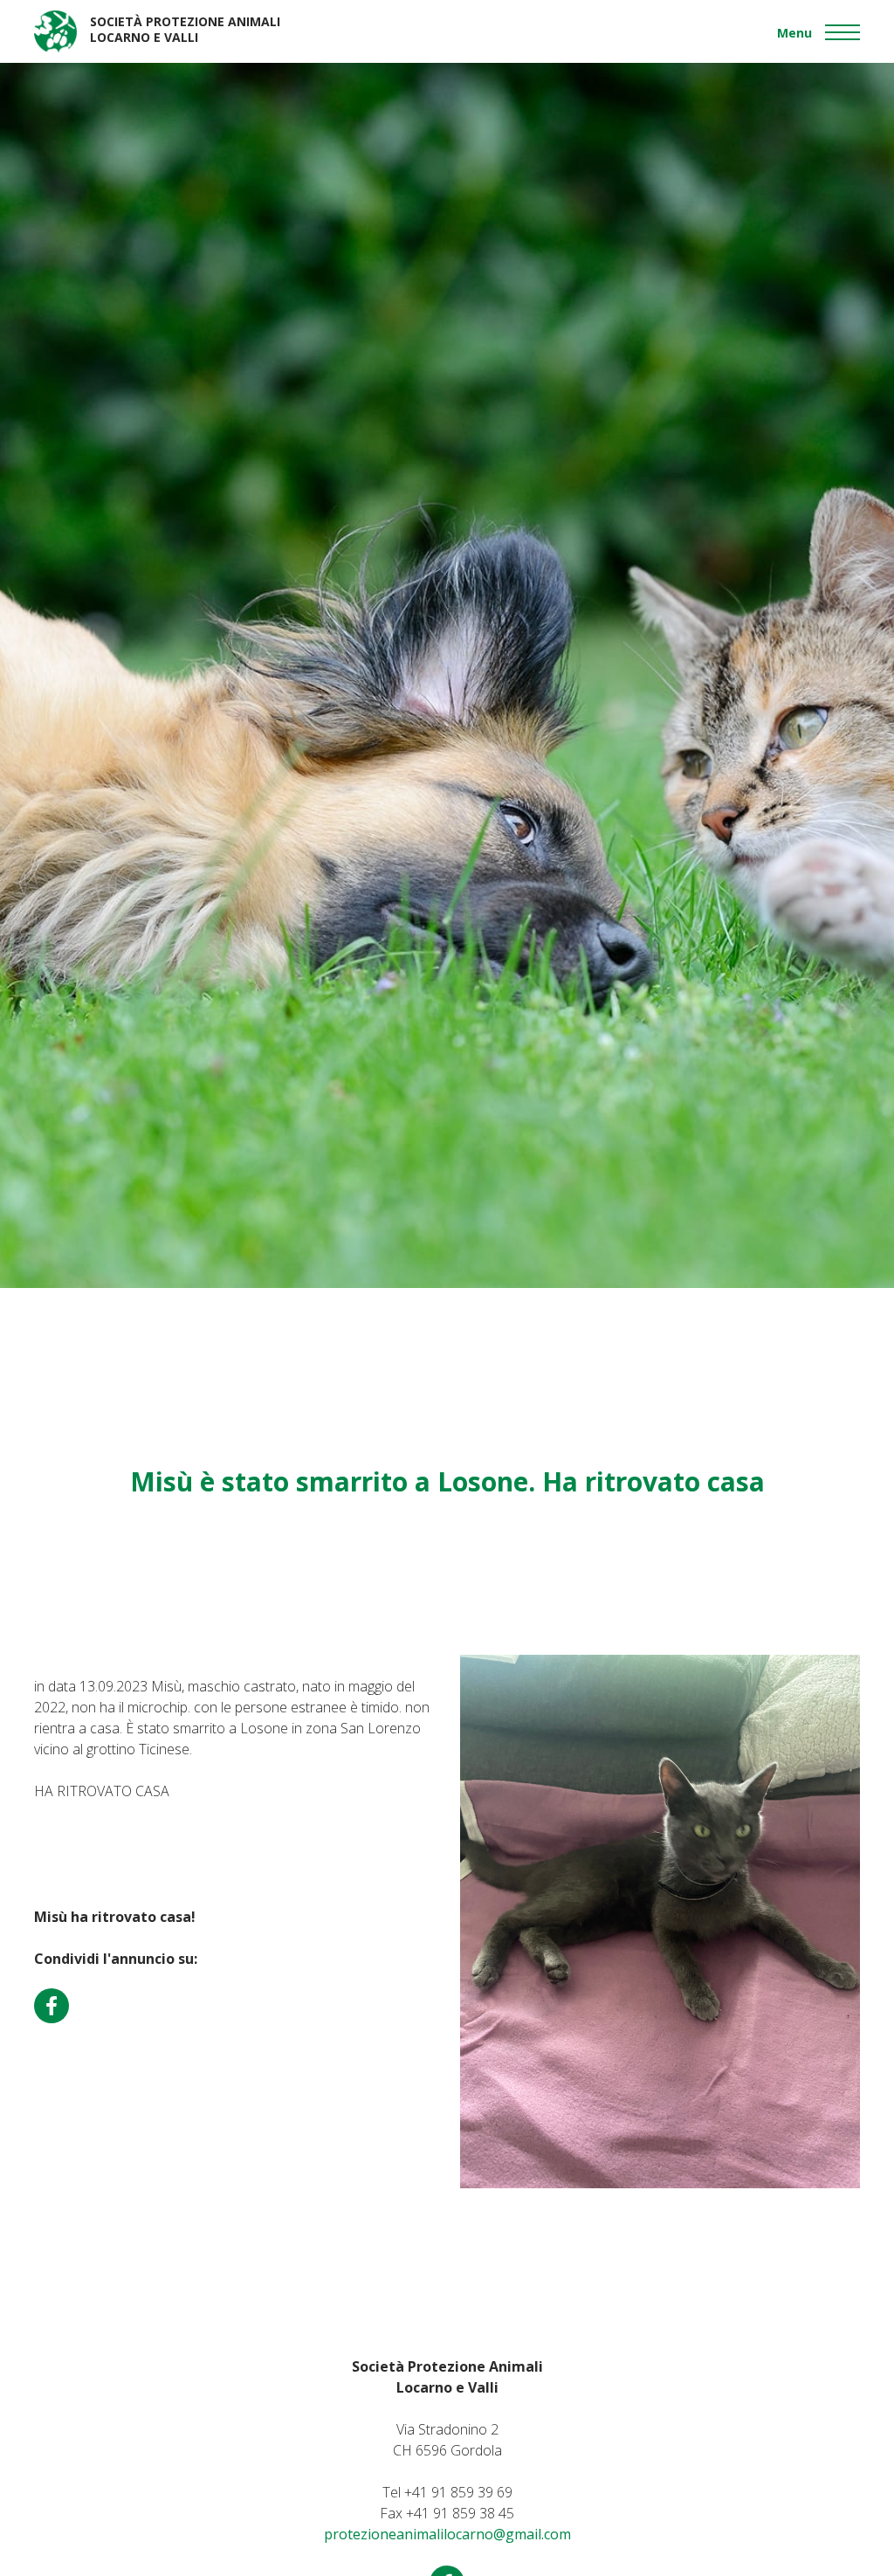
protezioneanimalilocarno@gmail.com (447, 2534)
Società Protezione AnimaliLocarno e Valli (185, 29)
